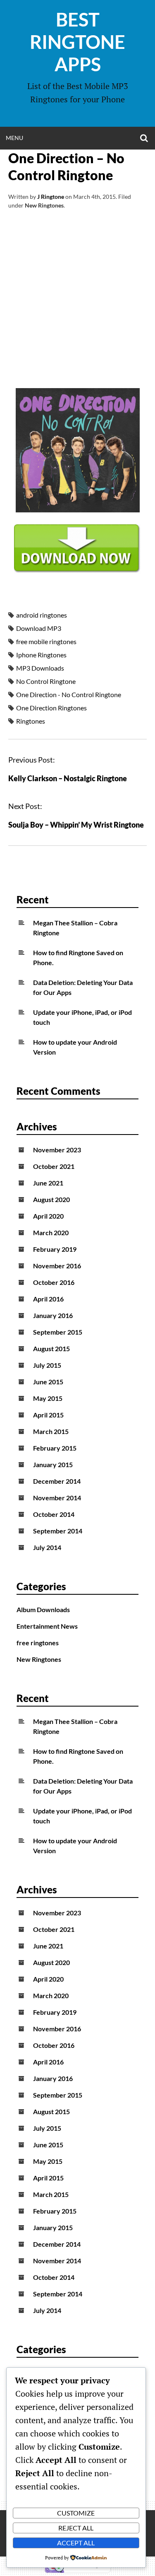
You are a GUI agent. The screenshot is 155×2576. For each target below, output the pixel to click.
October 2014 (54, 1514)
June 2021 (48, 1183)
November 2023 (57, 1150)
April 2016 (48, 1299)
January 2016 (53, 1315)
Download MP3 (39, 628)
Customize (76, 2513)
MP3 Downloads (40, 668)
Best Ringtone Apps (77, 42)
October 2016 (54, 1282)
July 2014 (47, 1547)
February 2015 (55, 1448)
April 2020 (48, 1216)
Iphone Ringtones (41, 655)
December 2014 (57, 1481)
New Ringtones (44, 205)
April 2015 (48, 1415)
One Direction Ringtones (51, 708)
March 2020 (51, 1232)
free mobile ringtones (46, 641)
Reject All (76, 2528)
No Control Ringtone (46, 681)
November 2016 (57, 1266)
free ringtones (38, 1643)
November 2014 (57, 1498)
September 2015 (58, 1332)
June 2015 (48, 1382)
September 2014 (58, 1531)
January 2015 (53, 1464)
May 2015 (48, 1398)
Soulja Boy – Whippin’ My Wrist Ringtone (76, 825)
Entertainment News (47, 1626)
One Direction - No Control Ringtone (69, 694)
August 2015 (51, 1348)
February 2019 (55, 1249)
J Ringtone (51, 197)
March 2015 (51, 1431)
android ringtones (42, 615)
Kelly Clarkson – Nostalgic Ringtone (68, 778)
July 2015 (47, 1365)
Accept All (76, 2543)
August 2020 (51, 1199)
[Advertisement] (77, 308)
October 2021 (54, 1166)
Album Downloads (43, 1609)
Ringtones (31, 721)
